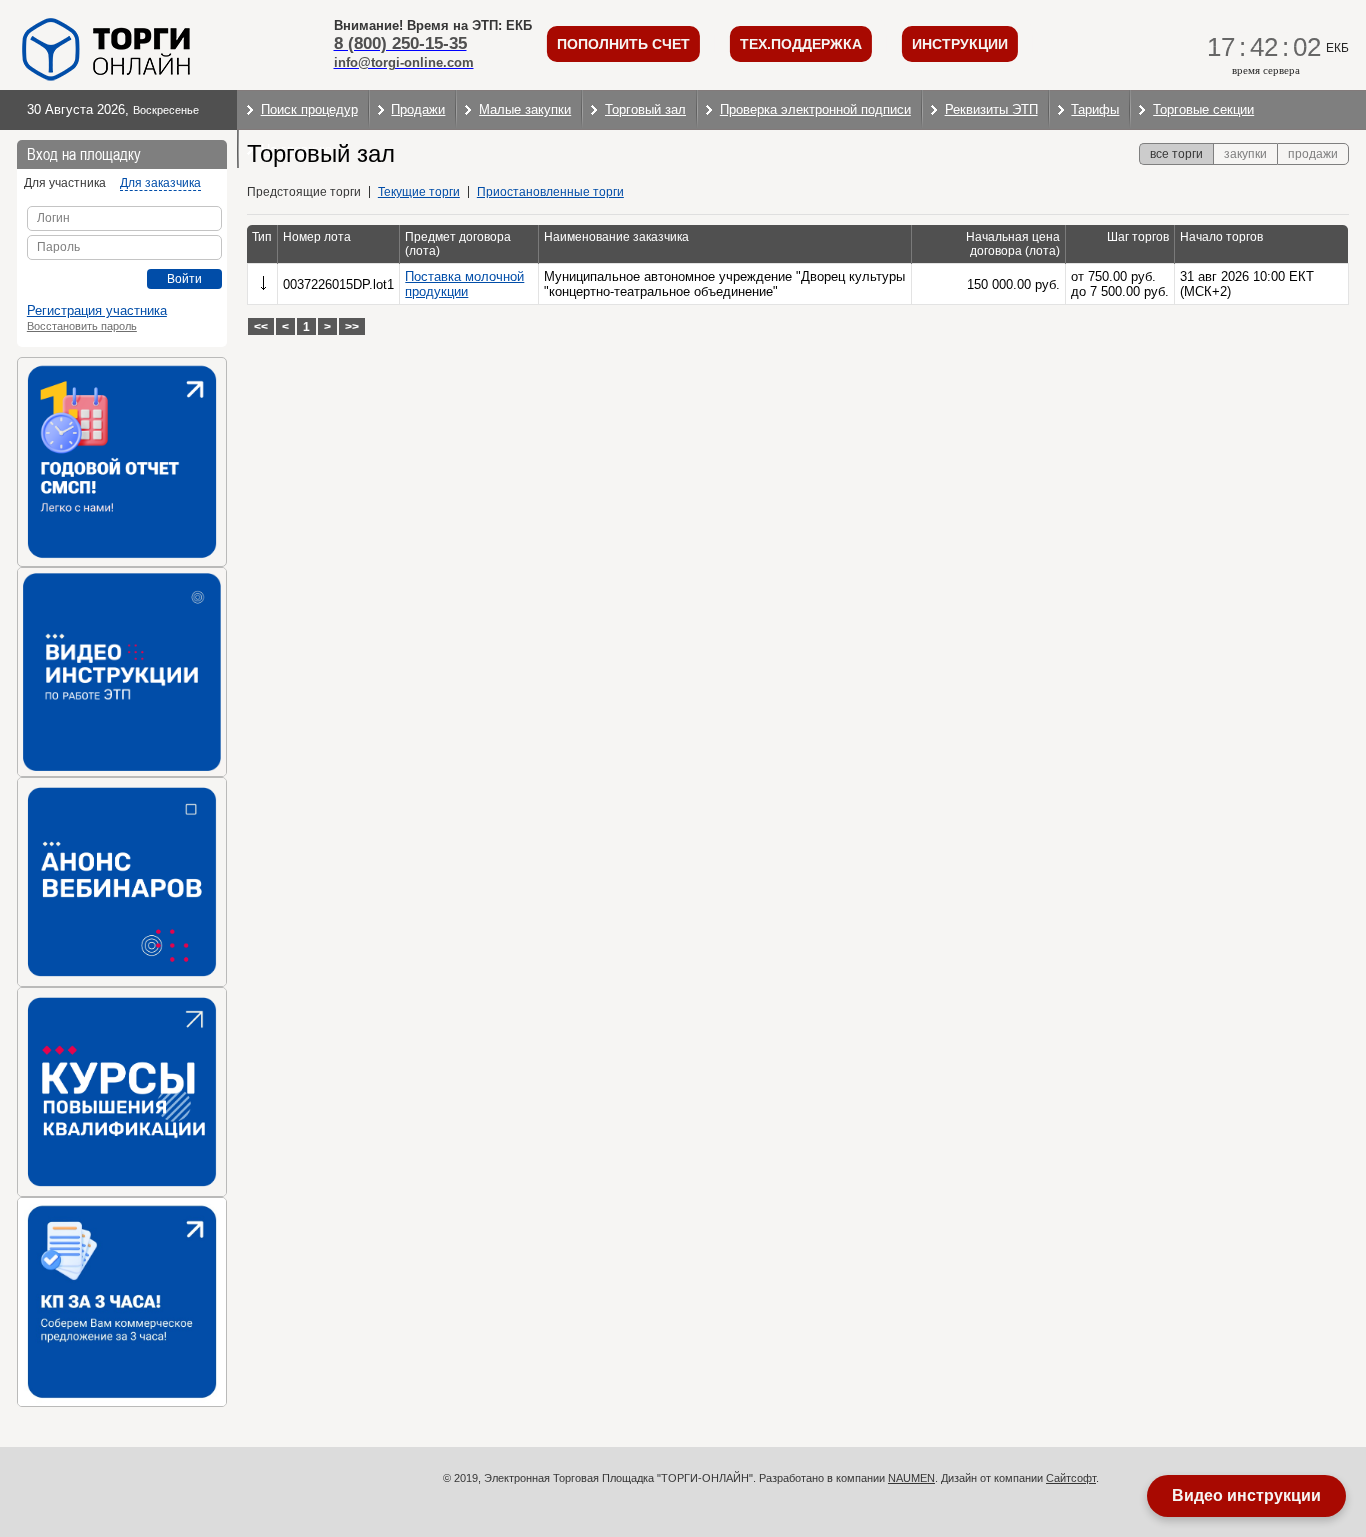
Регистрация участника (97, 310)
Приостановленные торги (550, 192)
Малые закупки (525, 109)
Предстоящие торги (304, 192)
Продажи (418, 109)
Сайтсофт (1071, 1478)
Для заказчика (160, 183)
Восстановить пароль (82, 326)
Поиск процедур (309, 109)
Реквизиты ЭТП (991, 109)
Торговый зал (645, 109)
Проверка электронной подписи (815, 109)
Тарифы (1095, 109)
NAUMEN (911, 1478)
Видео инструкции (1246, 1495)
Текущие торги (419, 192)
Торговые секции (1203, 109)
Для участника (65, 183)
